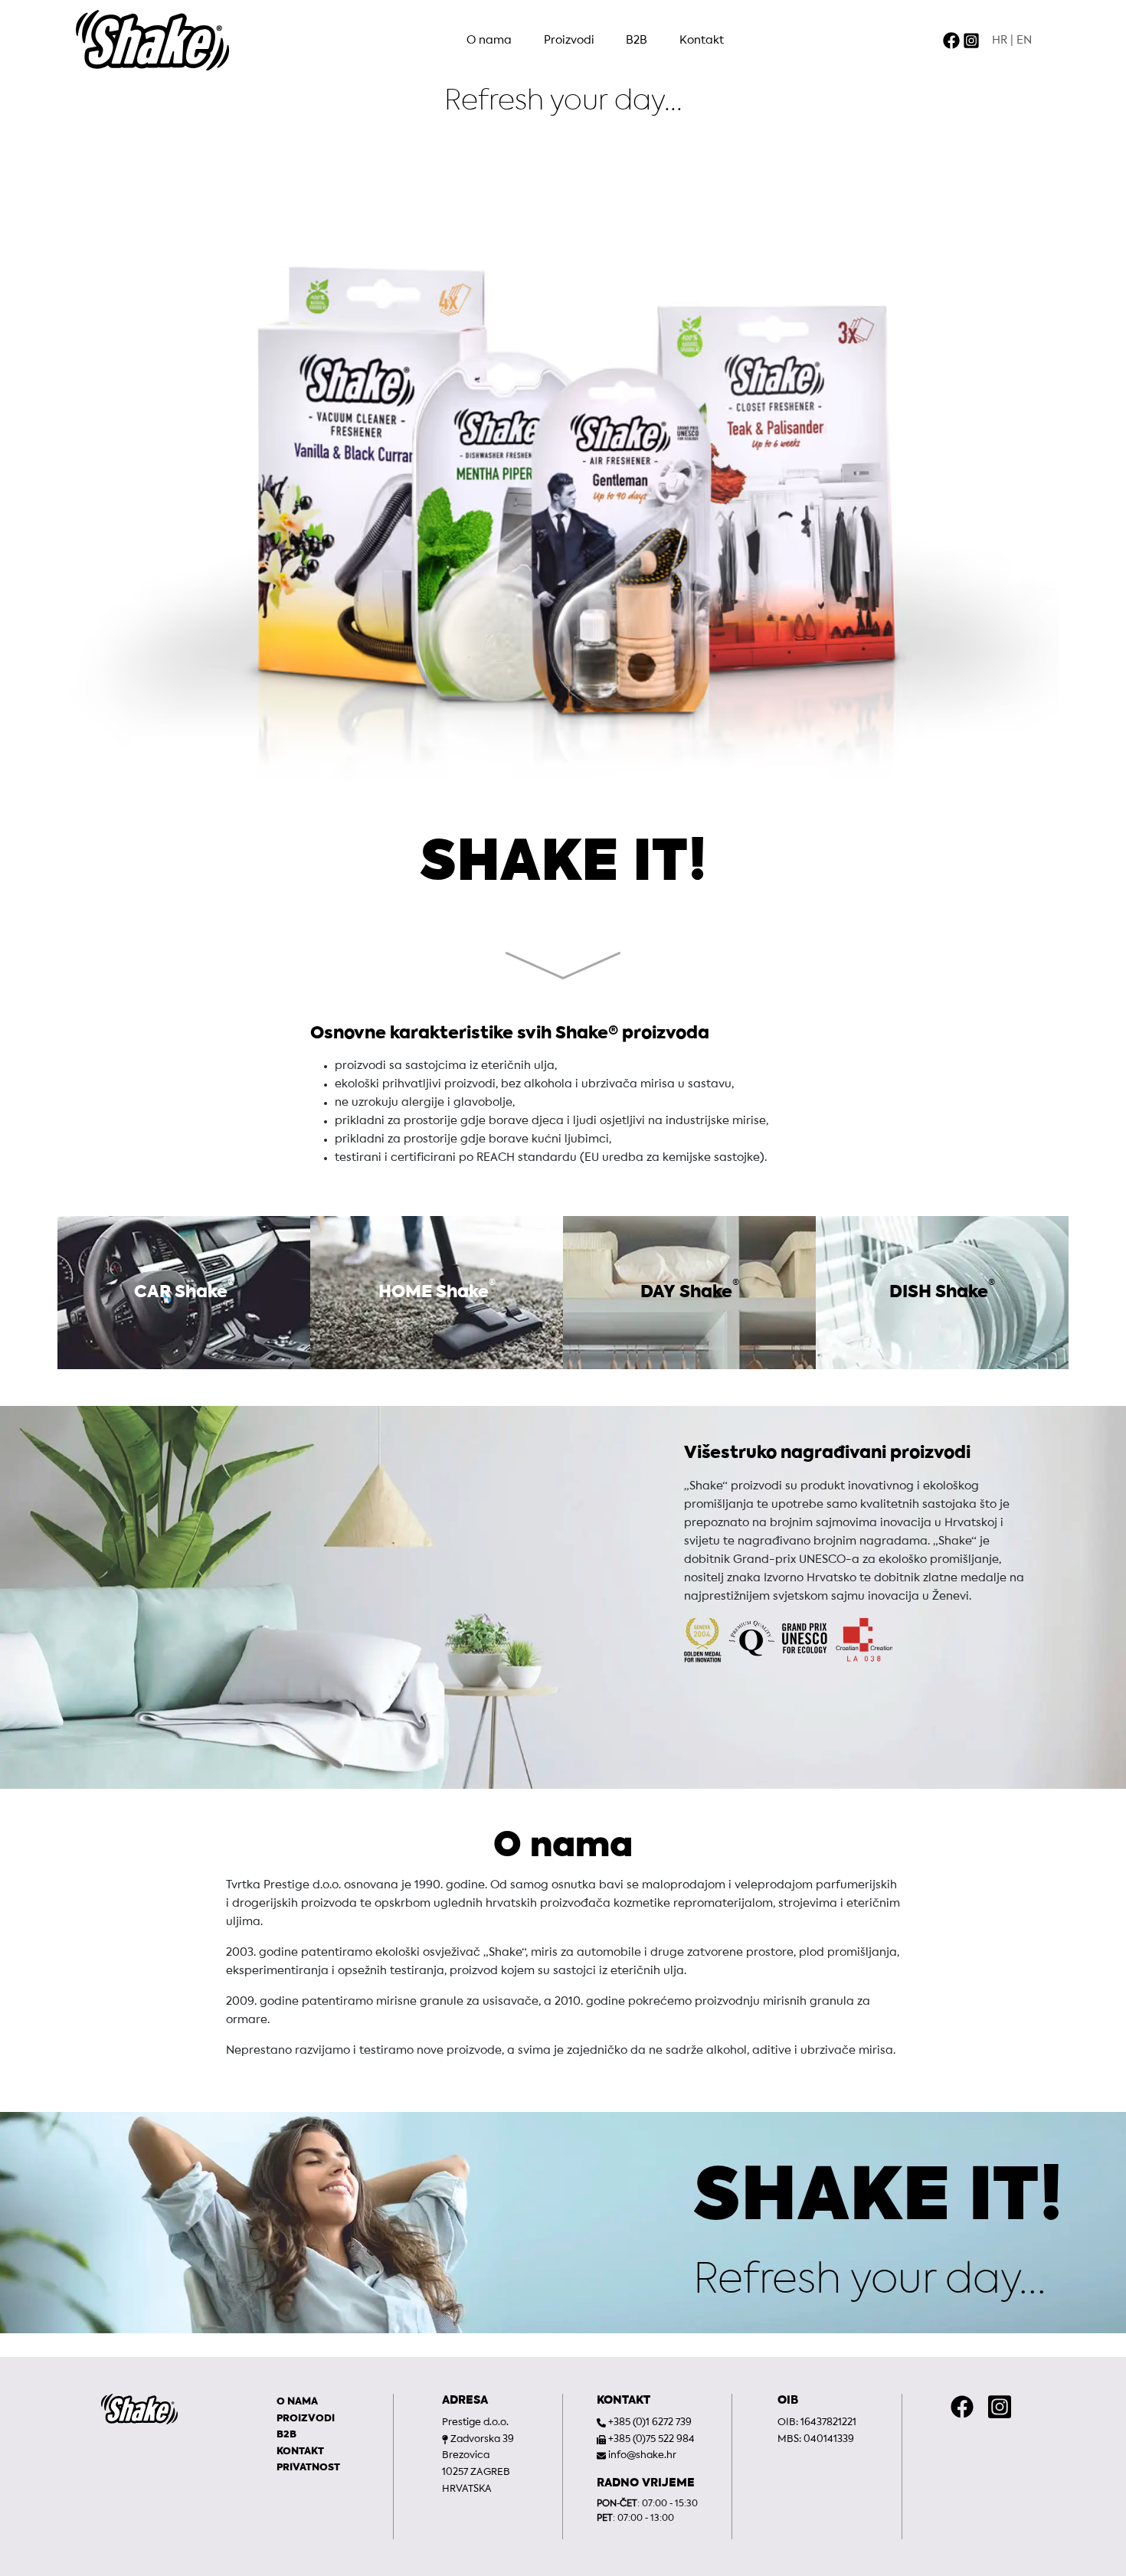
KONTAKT (300, 2452)
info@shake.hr (642, 2455)
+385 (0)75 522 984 (651, 2439)
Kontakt (702, 41)
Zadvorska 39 (482, 2439)
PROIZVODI (306, 2419)
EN (1024, 41)
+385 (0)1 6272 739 (650, 2422)
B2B (637, 41)
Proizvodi (569, 41)
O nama (489, 41)
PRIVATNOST (308, 2468)
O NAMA (297, 2402)
